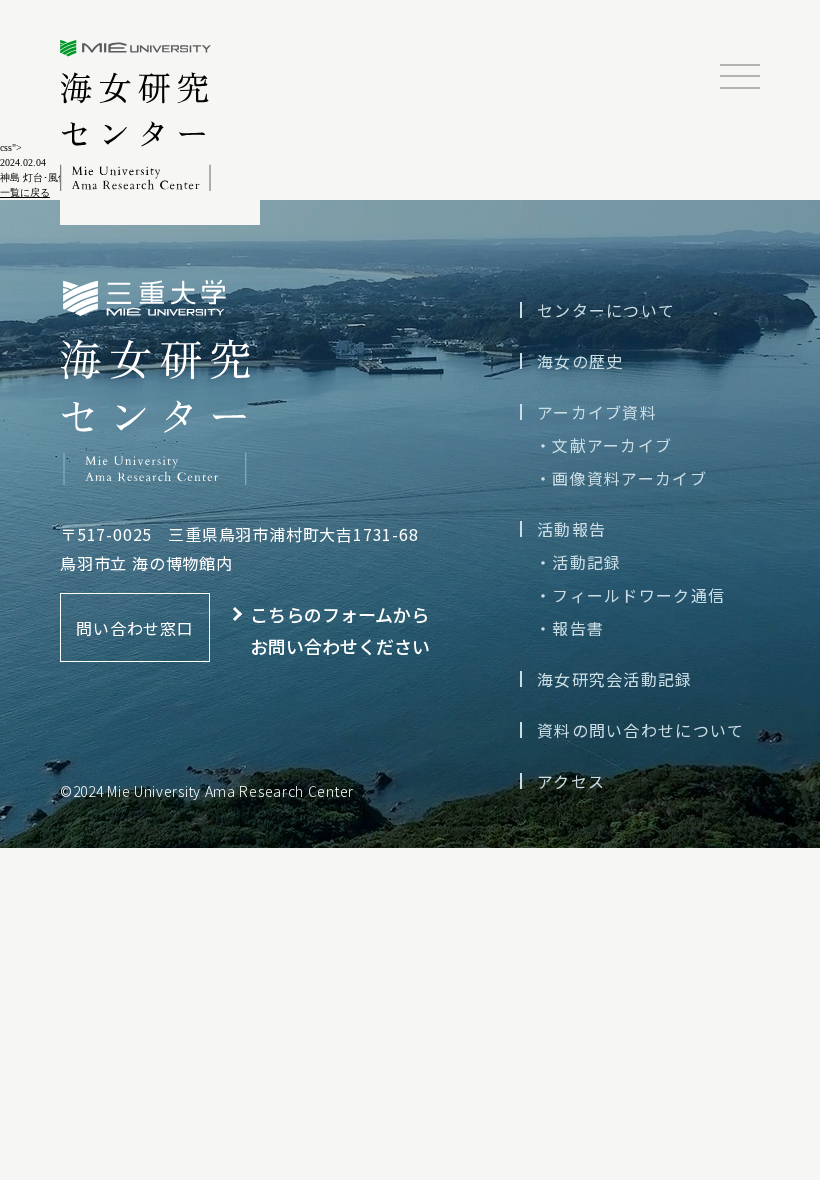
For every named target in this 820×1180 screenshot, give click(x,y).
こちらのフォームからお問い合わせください (340, 630)
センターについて (606, 310)
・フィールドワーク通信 (630, 595)
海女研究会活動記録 (615, 679)
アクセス (571, 781)
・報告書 (569, 628)
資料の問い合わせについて (640, 730)
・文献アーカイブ (603, 445)
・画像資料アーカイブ (621, 478)
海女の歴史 (580, 361)
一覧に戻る (25, 192)
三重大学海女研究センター (136, 115)
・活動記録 (578, 562)
